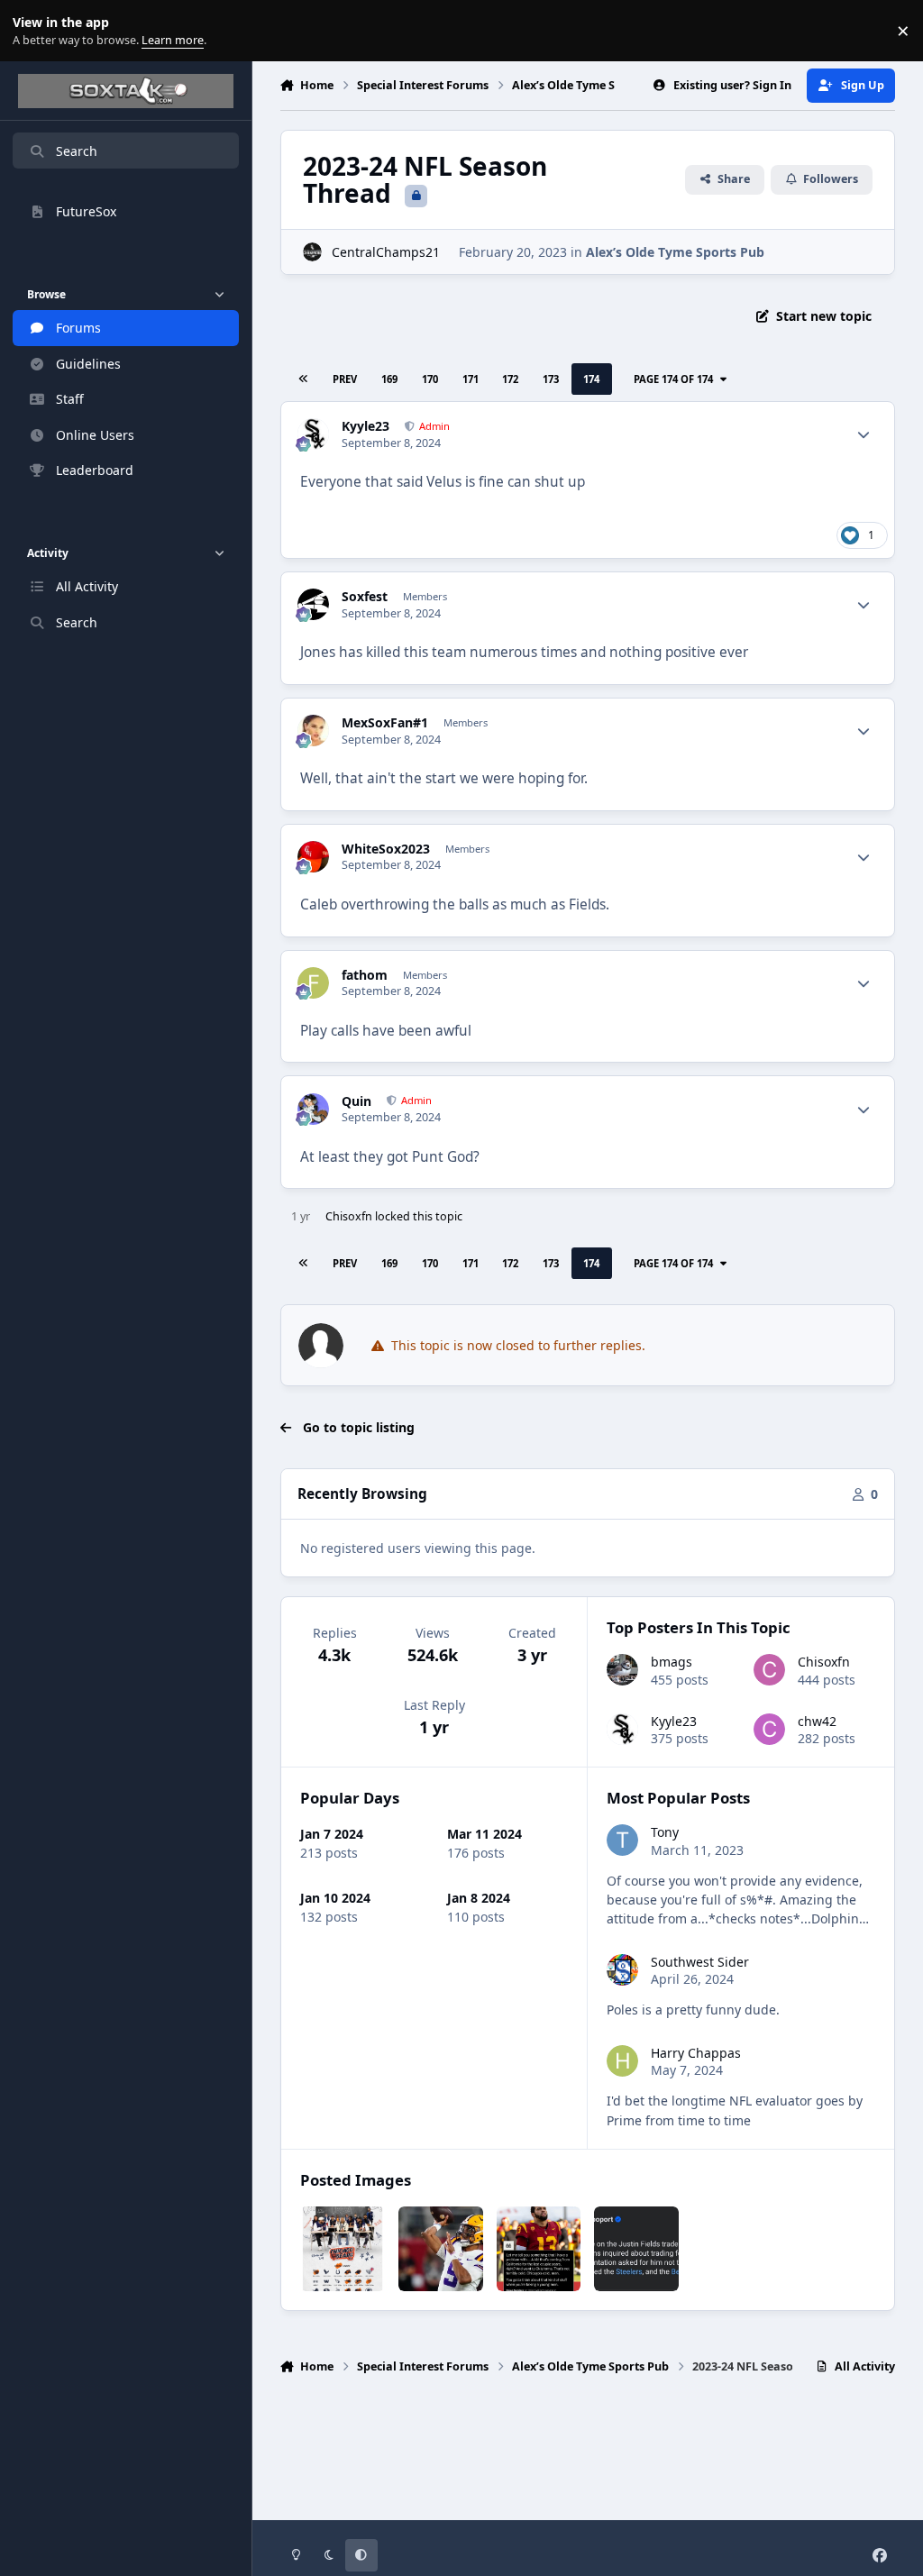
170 (430, 379)
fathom (365, 975)
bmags (672, 1662)
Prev (345, 379)
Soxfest (365, 597)
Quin (356, 1101)
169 (389, 379)
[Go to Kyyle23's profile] (313, 434)
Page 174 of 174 (673, 379)
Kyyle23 (366, 426)
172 (510, 379)
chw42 (817, 1721)
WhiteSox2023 (386, 849)
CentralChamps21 (386, 252)
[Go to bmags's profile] (622, 1670)
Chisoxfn (349, 1216)
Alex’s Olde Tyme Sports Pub (675, 252)
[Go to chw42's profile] (769, 1729)
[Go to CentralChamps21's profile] (312, 252)
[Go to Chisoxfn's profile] (769, 1670)
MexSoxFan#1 (385, 723)
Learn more (35, 31)
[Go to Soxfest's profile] (313, 604)
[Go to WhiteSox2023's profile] (313, 857)
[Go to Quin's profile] (313, 1109)
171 (471, 379)
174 (591, 379)
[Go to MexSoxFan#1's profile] (313, 731)
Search (77, 151)
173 (551, 379)
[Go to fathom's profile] (313, 983)
